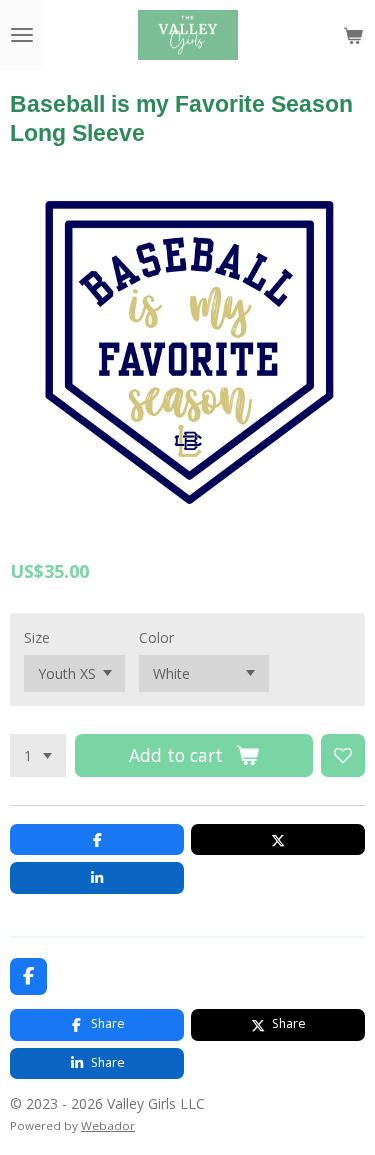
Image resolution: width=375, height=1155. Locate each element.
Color (156, 637)
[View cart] (353, 35)
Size (37, 637)
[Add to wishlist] (343, 756)
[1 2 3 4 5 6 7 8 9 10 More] (38, 756)
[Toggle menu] (22, 35)
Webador (108, 1125)
